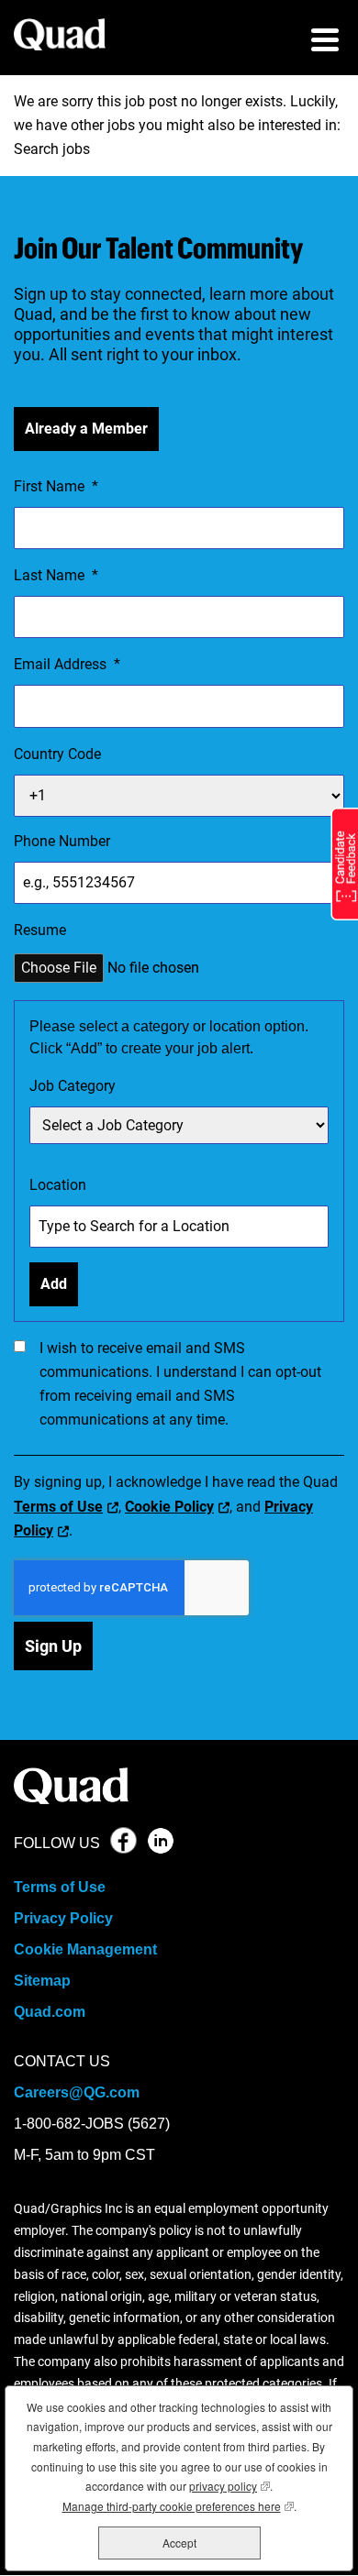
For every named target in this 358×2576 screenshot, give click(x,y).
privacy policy (229, 2486)
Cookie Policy (169, 1507)
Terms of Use (58, 1507)
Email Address (67, 664)
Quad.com (50, 2012)
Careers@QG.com (77, 2092)
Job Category (73, 1086)
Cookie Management (85, 1949)
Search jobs (52, 149)
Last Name (56, 575)
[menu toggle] (325, 42)
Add (54, 1284)
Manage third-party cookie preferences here (178, 2506)
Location (58, 1185)
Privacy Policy (63, 1918)
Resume (40, 930)
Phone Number (62, 841)
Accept (179, 2543)
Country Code (57, 754)
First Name (56, 486)
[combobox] (179, 1125)
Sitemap (42, 1981)
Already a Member (86, 429)
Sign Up (53, 1646)
